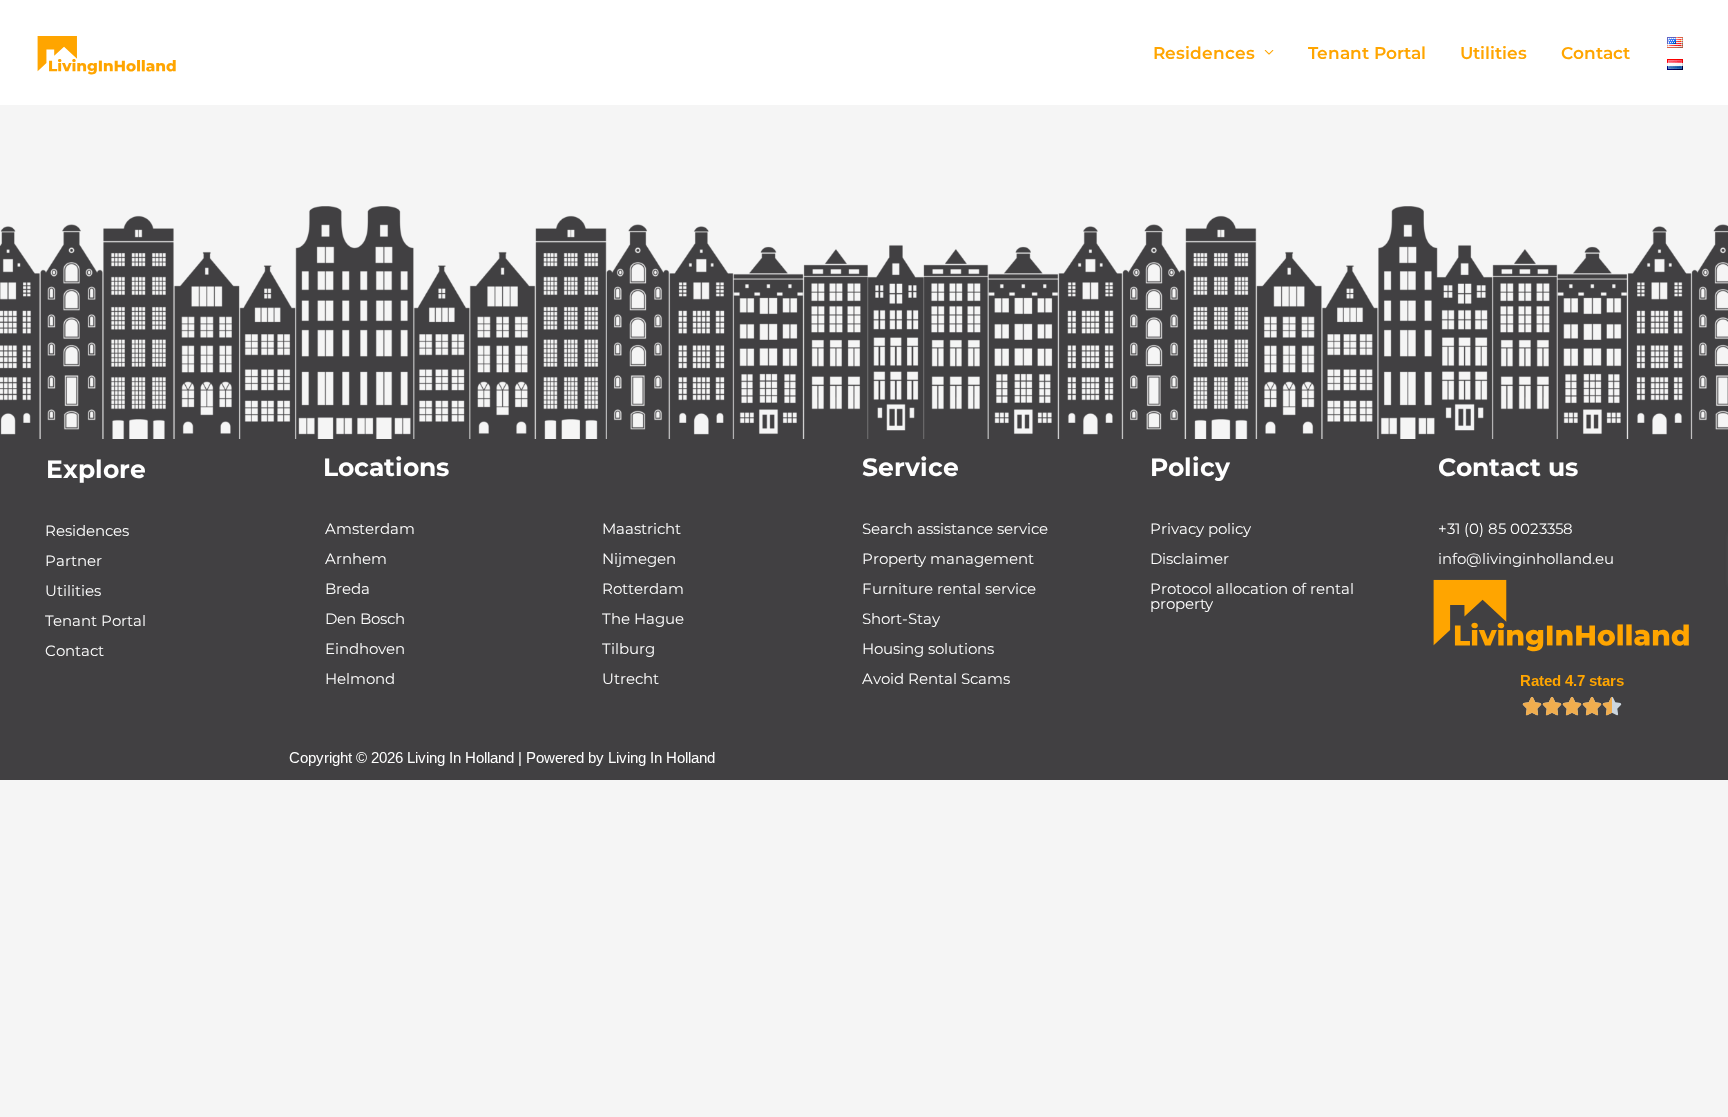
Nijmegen (639, 558)
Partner (73, 560)
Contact (1595, 53)
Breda (347, 588)
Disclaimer (1189, 558)
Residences (1204, 53)
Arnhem (356, 558)
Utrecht (630, 678)
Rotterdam (643, 588)
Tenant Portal (1367, 53)
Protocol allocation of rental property (1252, 596)
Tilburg (628, 648)
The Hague (643, 618)
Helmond (360, 678)
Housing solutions (928, 648)
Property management (948, 558)
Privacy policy (1200, 528)
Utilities (1493, 53)
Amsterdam (370, 528)
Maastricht (641, 528)
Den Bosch (365, 618)
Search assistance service (955, 528)
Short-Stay (901, 618)
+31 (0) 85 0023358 (1505, 528)
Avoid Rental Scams (936, 678)
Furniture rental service (949, 588)
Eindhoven (365, 648)
